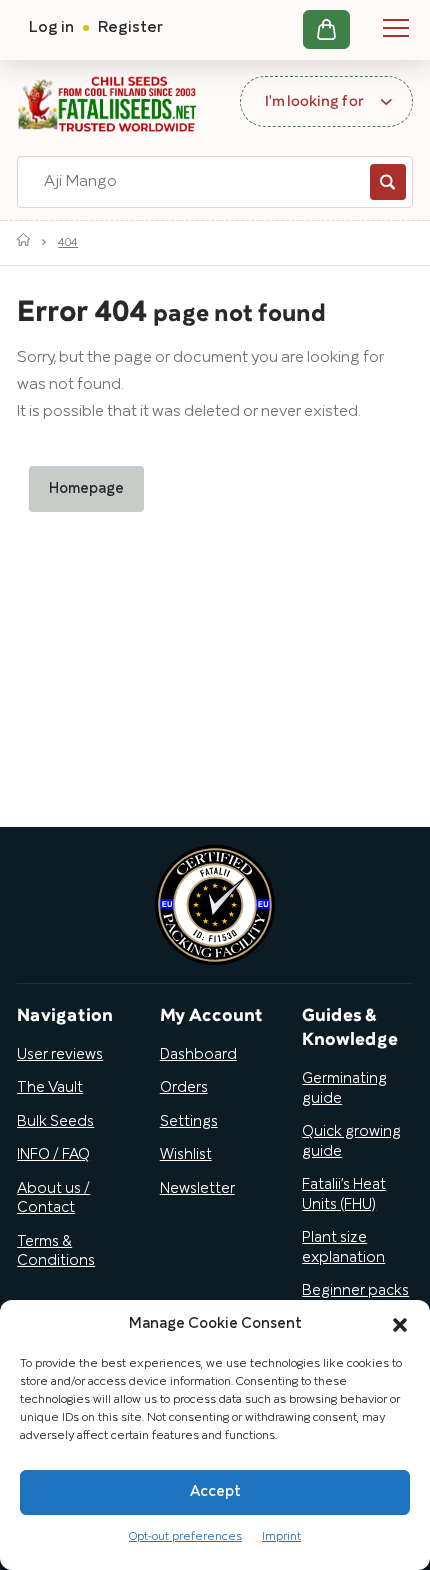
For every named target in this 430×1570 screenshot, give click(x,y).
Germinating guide (344, 1089)
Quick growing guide (351, 1142)
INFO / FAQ (53, 1155)
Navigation (396, 28)
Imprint (281, 1536)
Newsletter (197, 1189)
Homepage (86, 489)
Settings (189, 1122)
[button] (400, 1325)
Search (388, 182)
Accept (215, 1492)
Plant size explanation (343, 1248)
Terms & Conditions (56, 1252)
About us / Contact (53, 1199)
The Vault (50, 1088)
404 (68, 242)
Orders (184, 1088)
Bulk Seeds (55, 1122)
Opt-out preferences (185, 1536)
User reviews (60, 1055)
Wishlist (186, 1155)
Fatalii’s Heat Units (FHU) (344, 1195)
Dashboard (198, 1055)
